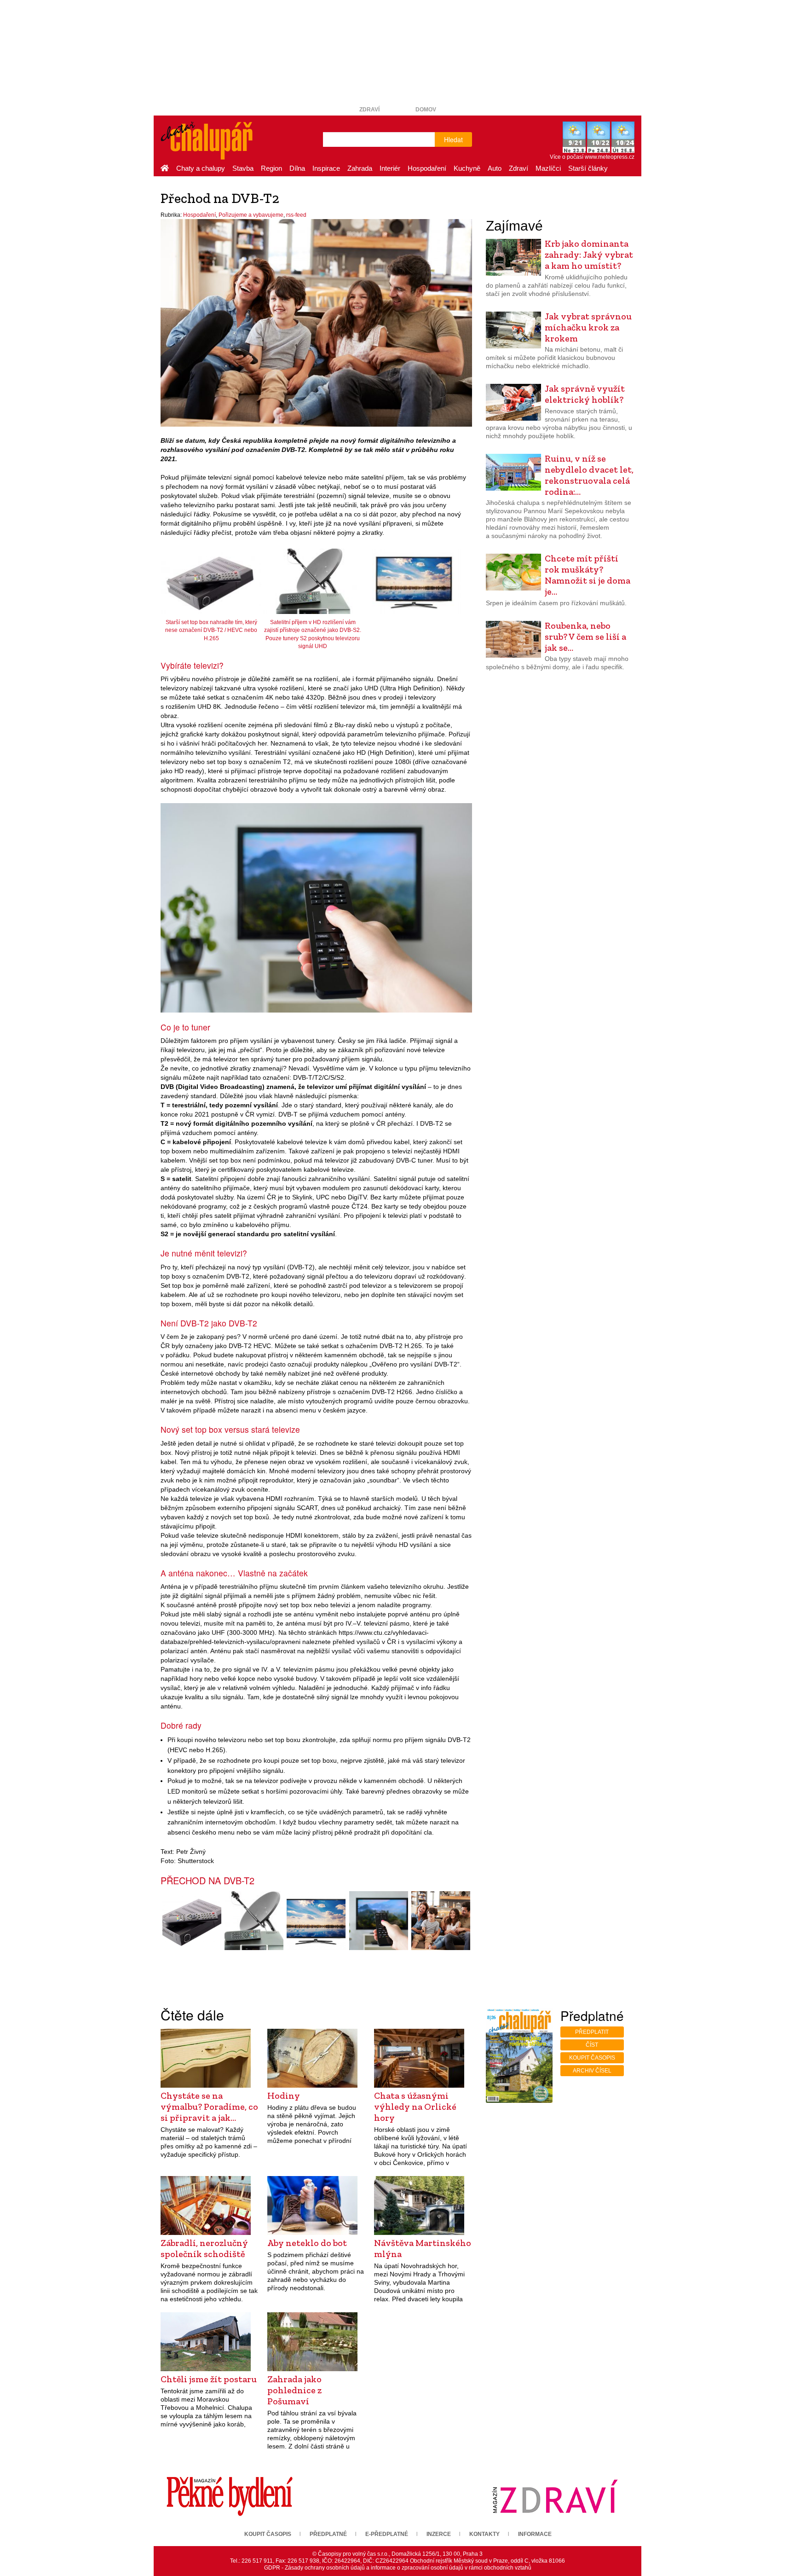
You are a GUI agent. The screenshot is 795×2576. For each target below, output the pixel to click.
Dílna (297, 168)
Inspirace (326, 168)
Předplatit (592, 2032)
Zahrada (360, 168)
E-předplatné (387, 2534)
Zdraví (369, 110)
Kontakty (484, 2534)
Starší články (588, 168)
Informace (535, 2534)
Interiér (390, 168)
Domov (426, 110)
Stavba (243, 168)
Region (271, 168)
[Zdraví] (555, 2496)
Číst (592, 2045)
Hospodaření (427, 168)
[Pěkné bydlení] (230, 2496)
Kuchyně (467, 168)
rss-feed (296, 215)
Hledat (453, 139)
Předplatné (328, 2534)
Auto (495, 168)
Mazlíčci (548, 168)
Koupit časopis (592, 2058)
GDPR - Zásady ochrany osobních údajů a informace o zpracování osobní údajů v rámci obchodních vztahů (398, 2568)
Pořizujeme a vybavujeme (251, 215)
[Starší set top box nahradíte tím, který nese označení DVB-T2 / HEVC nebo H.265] (192, 1921)
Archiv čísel (592, 2071)
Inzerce (439, 2534)
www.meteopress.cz (610, 157)
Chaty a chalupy (201, 168)
